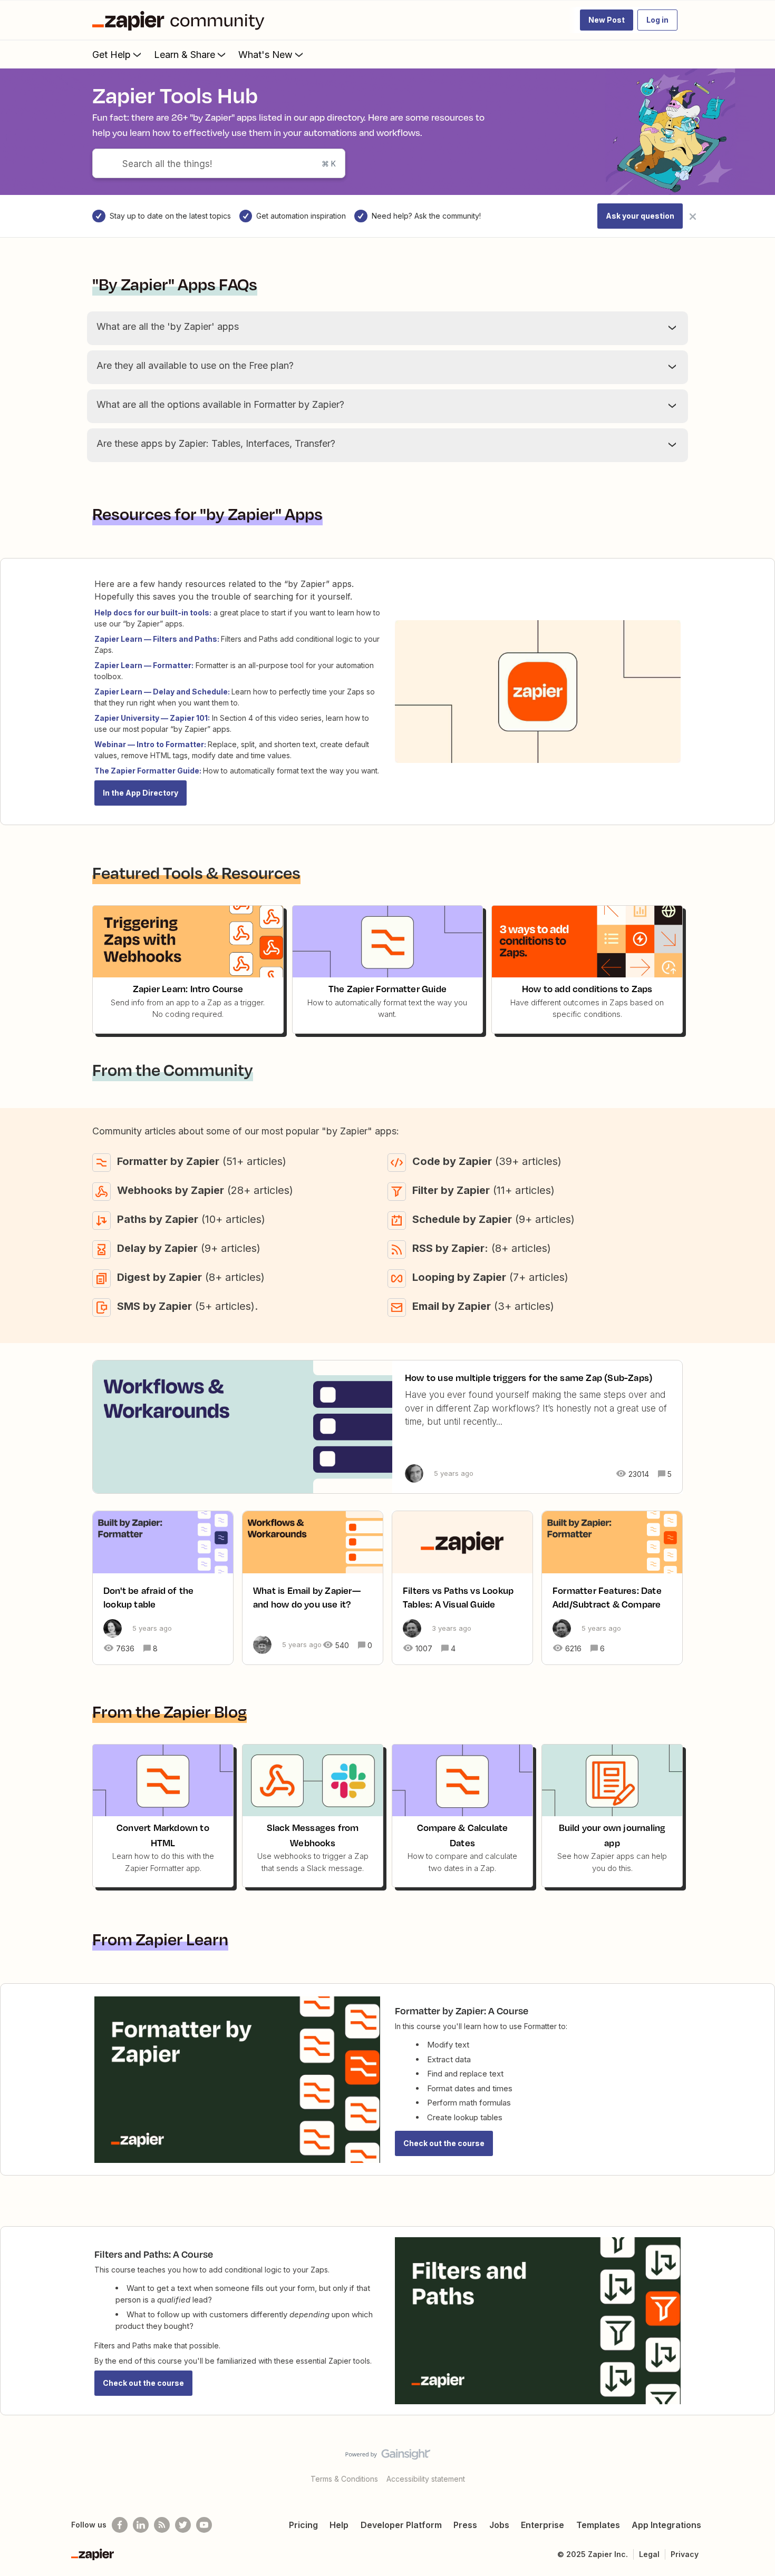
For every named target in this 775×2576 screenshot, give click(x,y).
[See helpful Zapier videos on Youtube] (204, 2525)
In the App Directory (141, 793)
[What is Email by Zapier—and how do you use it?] (313, 1588)
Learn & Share (185, 55)
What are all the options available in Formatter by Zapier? (220, 404)
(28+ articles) (205, 1190)
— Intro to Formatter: (167, 744)
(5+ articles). (187, 1306)
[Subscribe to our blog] (162, 2525)
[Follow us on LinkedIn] (141, 2525)
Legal (649, 2554)
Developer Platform (401, 2525)
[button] (607, 20)
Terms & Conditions (344, 2479)
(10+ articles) (191, 1219)
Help (339, 2525)
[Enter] (102, 163)
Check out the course (444, 2143)
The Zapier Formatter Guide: (148, 771)
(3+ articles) (483, 1306)
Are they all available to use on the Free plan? (195, 365)
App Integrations (666, 2525)
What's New (265, 55)
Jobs (499, 2525)
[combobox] (219, 163)
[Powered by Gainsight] (388, 2457)
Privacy (685, 2554)
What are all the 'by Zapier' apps (168, 326)
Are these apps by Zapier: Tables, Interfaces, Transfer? (216, 443)
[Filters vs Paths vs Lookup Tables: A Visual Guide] (462, 1588)
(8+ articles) (482, 1248)
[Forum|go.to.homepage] (181, 20)
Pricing (303, 2525)
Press (465, 2525)
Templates (598, 2525)
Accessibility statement (426, 2479)
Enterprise (542, 2525)
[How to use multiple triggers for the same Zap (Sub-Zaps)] (387, 1427)
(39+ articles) (487, 1161)
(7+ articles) (490, 1277)
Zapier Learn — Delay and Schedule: (162, 692)
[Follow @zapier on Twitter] (183, 2525)
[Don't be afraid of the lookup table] (163, 1588)
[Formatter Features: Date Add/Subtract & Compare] (612, 1588)
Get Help (112, 55)
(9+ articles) (493, 1219)
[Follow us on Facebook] (120, 2525)
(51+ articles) (202, 1161)
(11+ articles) (483, 1190)
